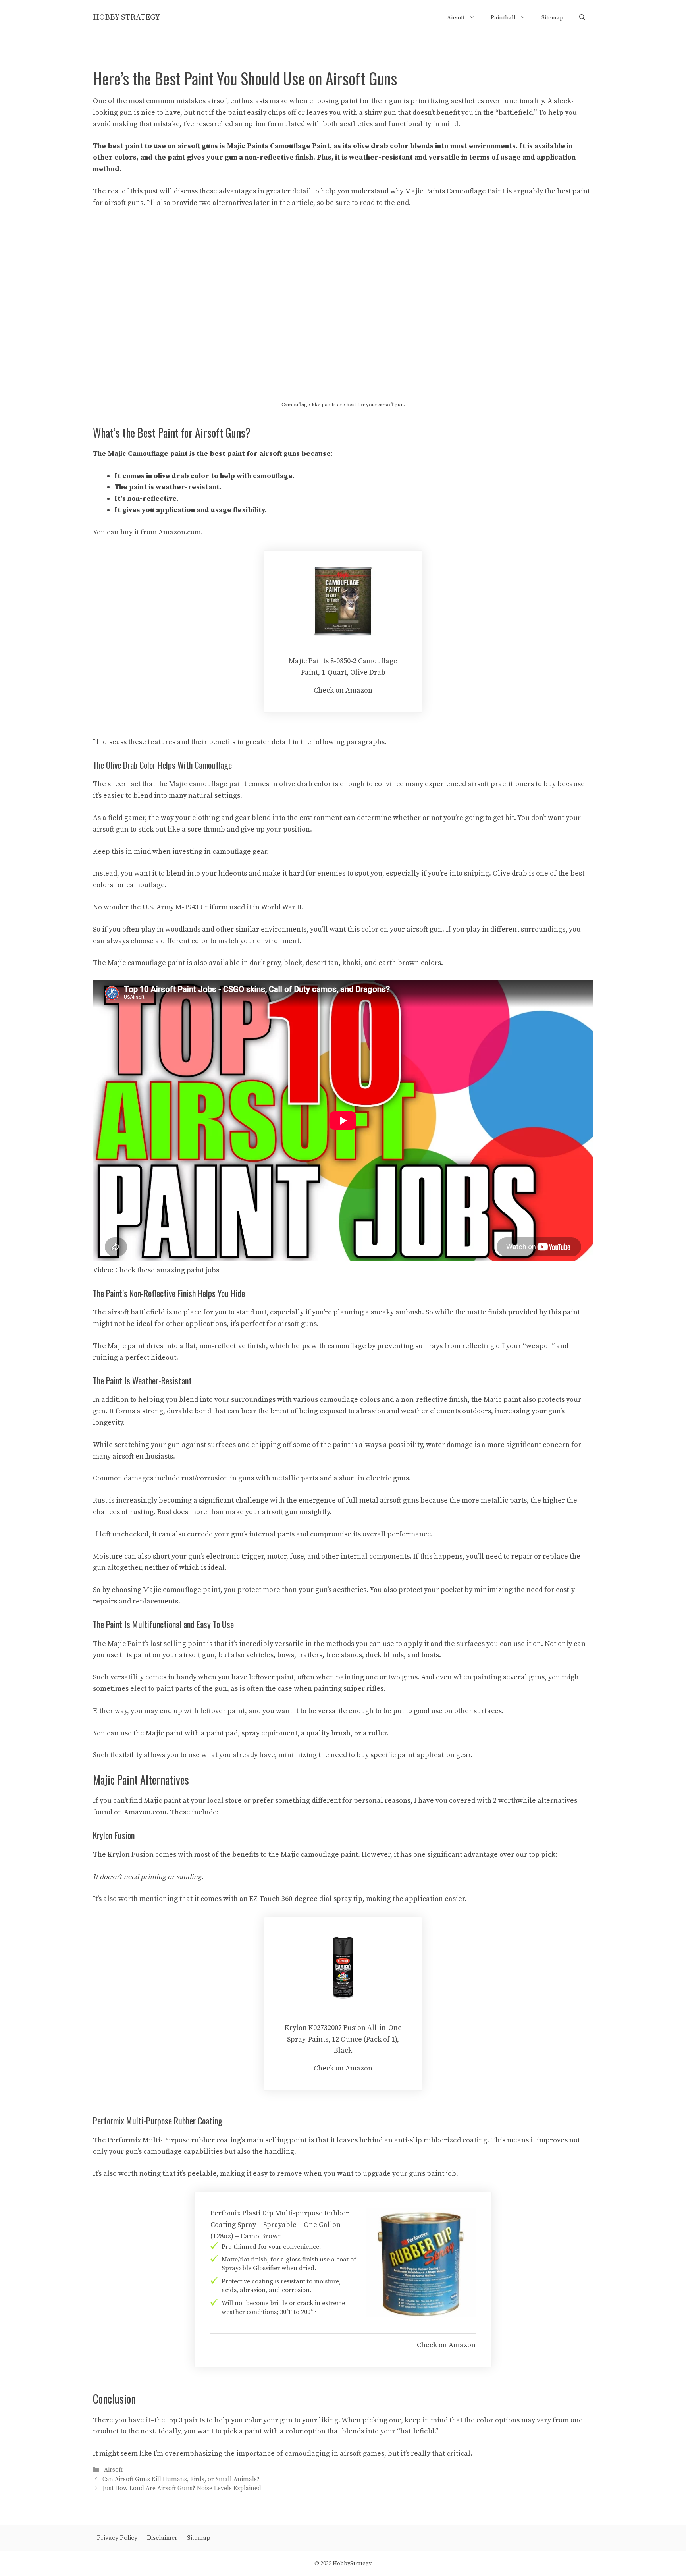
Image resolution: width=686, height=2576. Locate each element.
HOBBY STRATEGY (126, 18)
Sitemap (552, 18)
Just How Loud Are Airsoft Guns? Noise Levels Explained (182, 2488)
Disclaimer (162, 2538)
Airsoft (456, 18)
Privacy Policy (117, 2538)
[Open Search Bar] (582, 18)
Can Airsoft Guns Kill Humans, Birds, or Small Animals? (181, 2479)
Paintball (503, 18)
